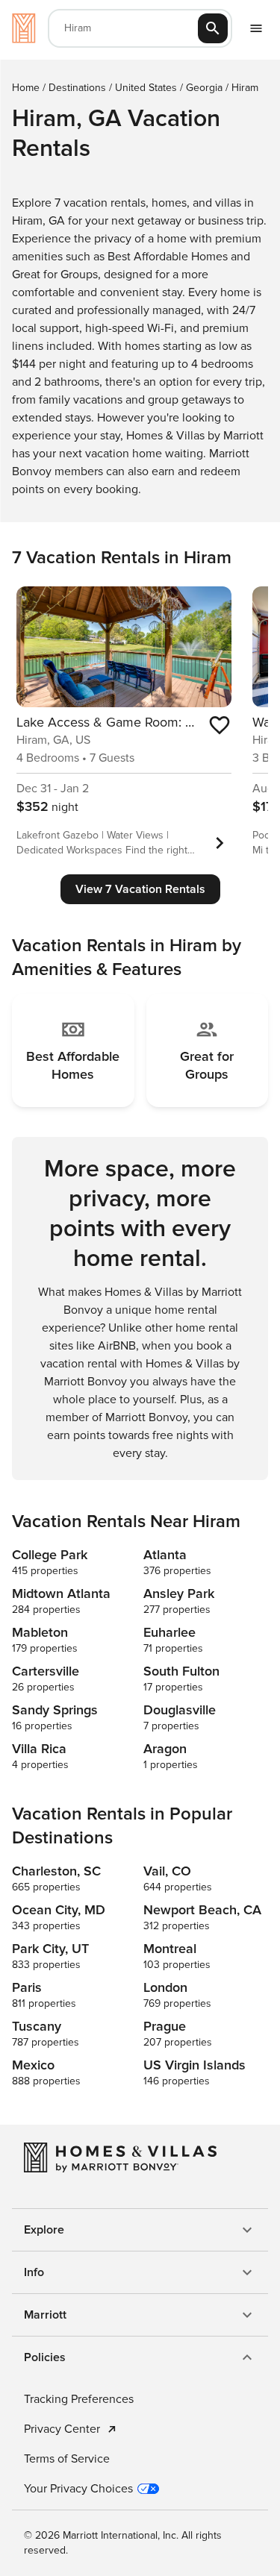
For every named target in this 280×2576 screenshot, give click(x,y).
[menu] (256, 28)
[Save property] (220, 725)
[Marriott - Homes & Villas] (24, 28)
